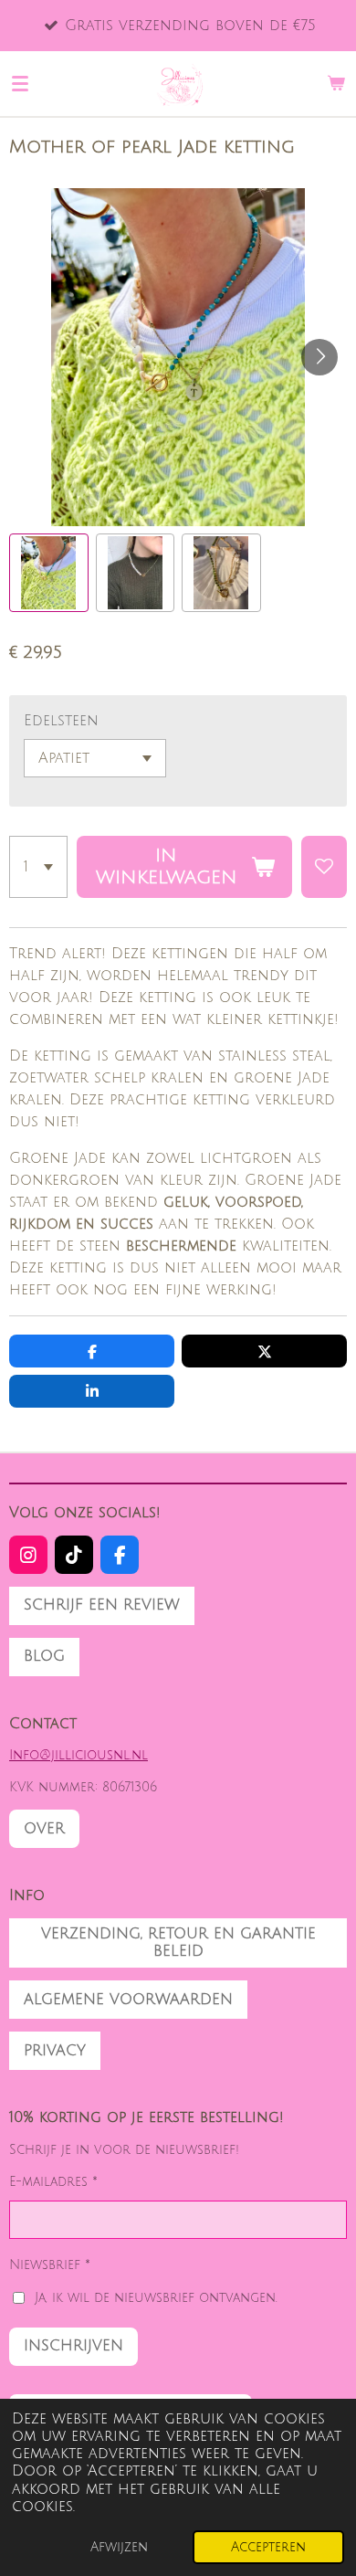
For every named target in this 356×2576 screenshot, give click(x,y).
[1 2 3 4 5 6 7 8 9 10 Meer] (38, 867)
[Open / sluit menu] (20, 83)
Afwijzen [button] (119, 2547)
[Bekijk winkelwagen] (336, 83)
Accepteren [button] (268, 2547)
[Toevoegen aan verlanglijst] (324, 867)
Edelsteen (61, 721)
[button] (49, 573)
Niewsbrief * (50, 2265)
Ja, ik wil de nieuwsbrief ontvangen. (156, 2298)
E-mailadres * (53, 2182)
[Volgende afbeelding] (319, 357)
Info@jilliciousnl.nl (79, 1755)
